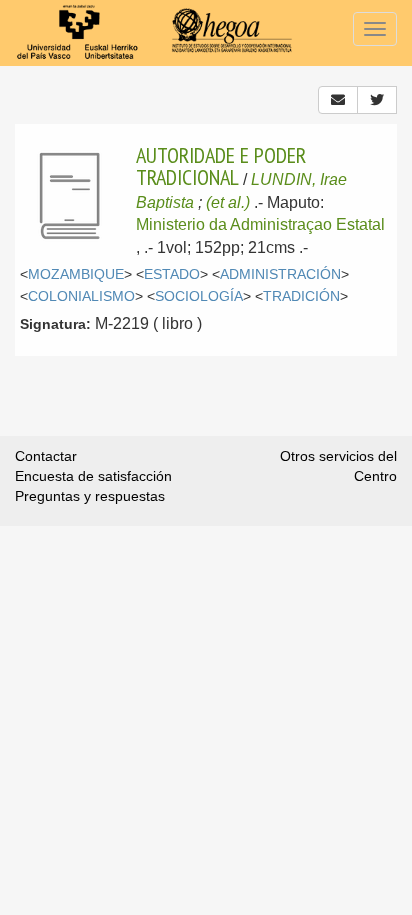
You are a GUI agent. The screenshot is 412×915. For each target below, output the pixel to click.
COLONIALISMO (81, 296)
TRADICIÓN (301, 296)
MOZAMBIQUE (76, 274)
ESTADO (172, 274)
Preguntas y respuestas (90, 496)
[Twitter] (377, 100)
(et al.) (228, 202)
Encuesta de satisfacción (93, 476)
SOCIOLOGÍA (199, 296)
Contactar (46, 456)
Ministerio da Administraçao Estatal (260, 224)
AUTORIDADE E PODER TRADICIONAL (221, 166)
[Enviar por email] (338, 100)
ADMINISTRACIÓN (280, 274)
